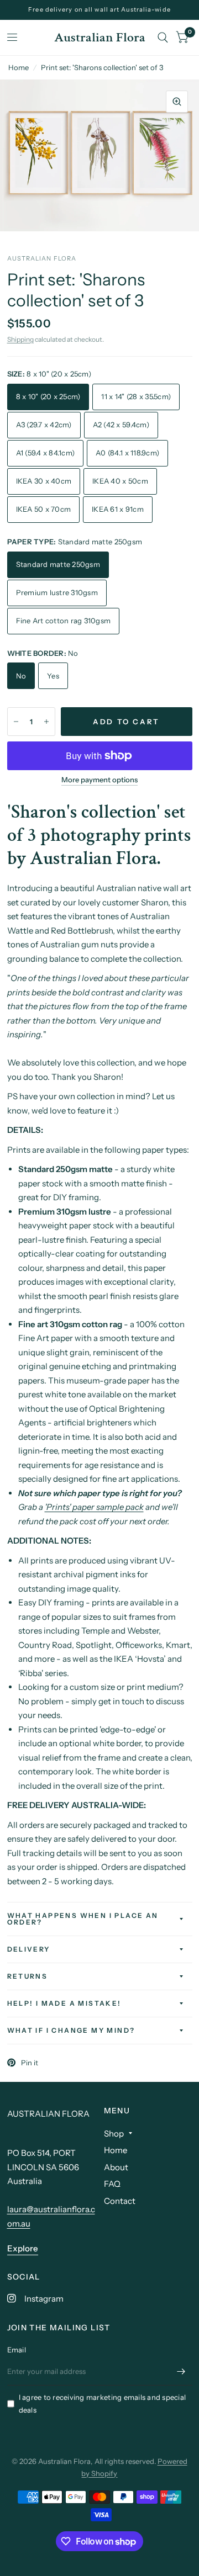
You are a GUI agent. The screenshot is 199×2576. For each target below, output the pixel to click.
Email (17, 2350)
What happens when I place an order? (83, 1919)
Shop (114, 2134)
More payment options (99, 780)
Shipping (20, 339)
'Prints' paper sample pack (94, 1507)
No (21, 676)
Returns (28, 1976)
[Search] (163, 38)
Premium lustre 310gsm (57, 592)
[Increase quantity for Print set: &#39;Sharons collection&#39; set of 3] (46, 722)
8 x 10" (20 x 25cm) (48, 396)
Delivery (29, 1949)
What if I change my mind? (71, 2030)
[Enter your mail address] (181, 2371)
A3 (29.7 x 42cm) (44, 425)
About (116, 2167)
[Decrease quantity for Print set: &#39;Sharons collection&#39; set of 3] (16, 722)
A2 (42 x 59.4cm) (121, 425)
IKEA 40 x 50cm (120, 481)
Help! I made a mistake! (64, 2003)
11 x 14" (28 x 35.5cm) (136, 396)
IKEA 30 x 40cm (44, 481)
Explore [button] (23, 2248)
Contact (120, 2201)
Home (19, 67)
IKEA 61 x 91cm (118, 509)
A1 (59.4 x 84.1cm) (46, 453)
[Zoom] (177, 102)
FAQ (112, 2184)
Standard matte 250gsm (58, 564)
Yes (53, 676)
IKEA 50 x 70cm (44, 509)
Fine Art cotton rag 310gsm (64, 621)
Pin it (30, 2063)
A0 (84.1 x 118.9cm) (127, 453)
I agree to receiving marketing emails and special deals (103, 2403)
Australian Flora (100, 38)
